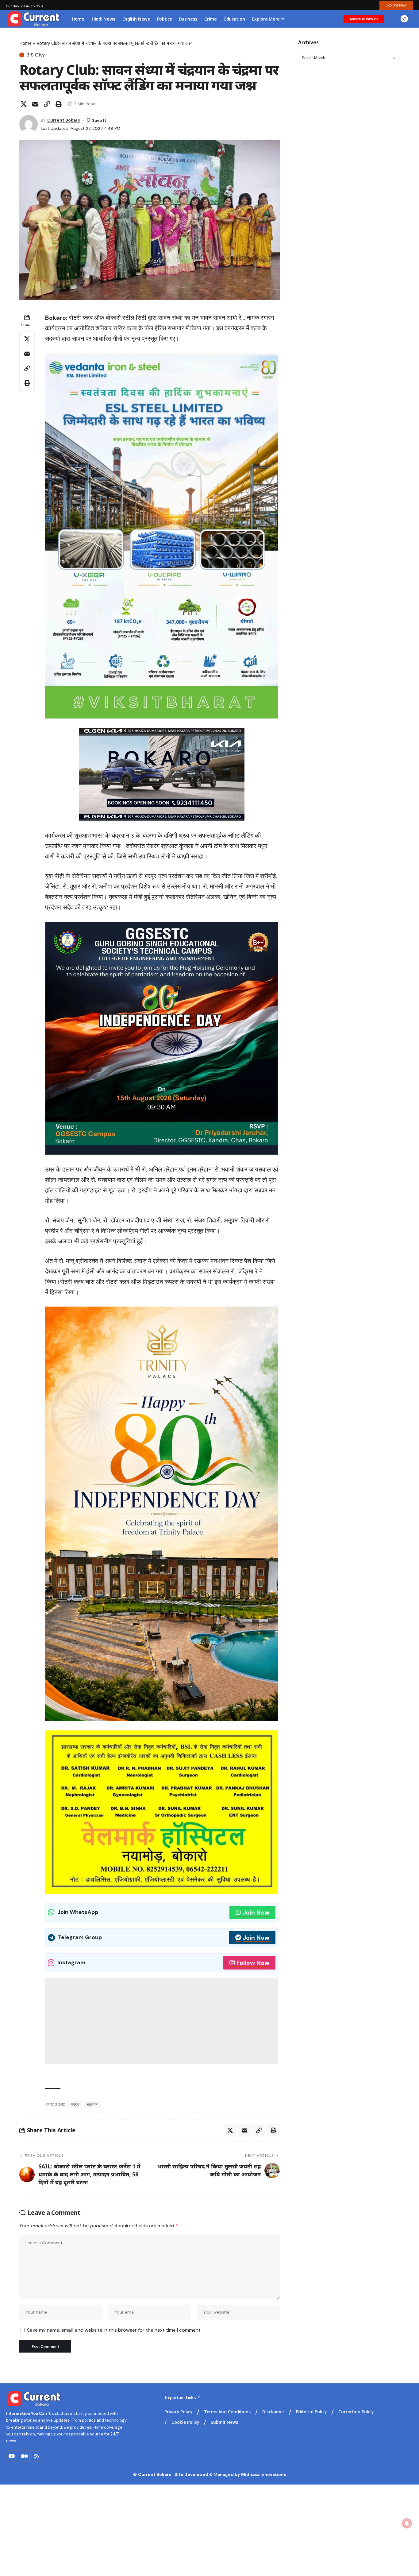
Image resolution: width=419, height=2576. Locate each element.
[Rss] (37, 2456)
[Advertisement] (162, 2021)
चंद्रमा (75, 2105)
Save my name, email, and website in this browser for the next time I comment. (114, 2330)
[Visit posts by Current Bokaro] (29, 124)
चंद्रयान (92, 2105)
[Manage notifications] (407, 2523)
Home (25, 43)
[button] (396, 5)
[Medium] (24, 2456)
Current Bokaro (64, 120)
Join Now (256, 1912)
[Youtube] (12, 2456)
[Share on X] (24, 104)
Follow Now (253, 1963)
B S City (36, 55)
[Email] (35, 104)
